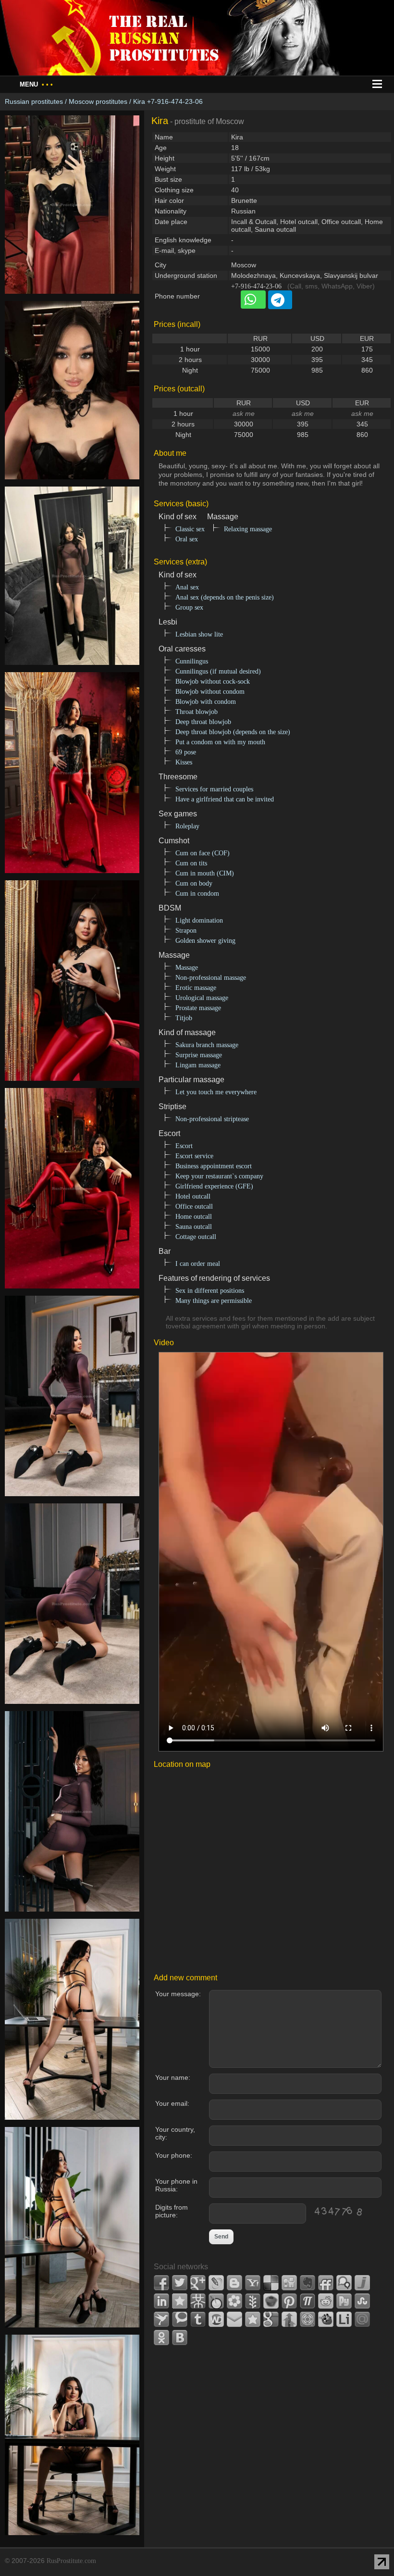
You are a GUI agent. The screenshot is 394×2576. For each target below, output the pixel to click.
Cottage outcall (196, 1237)
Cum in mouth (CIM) (205, 873)
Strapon (186, 931)
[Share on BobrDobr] (326, 2319)
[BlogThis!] (234, 2283)
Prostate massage (198, 1008)
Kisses (184, 762)
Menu (36, 84)
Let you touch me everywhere (216, 1092)
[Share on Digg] (289, 2283)
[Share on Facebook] (161, 2283)
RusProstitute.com (71, 2561)
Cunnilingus (192, 661)
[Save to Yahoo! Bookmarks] (253, 2283)
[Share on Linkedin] (161, 2301)
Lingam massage (198, 1065)
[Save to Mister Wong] (198, 2301)
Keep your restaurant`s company (219, 1176)
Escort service (194, 1156)
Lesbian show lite (199, 634)
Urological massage (202, 998)
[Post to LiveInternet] (344, 2319)
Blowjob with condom (206, 702)
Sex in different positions (210, 1291)
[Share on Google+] (198, 2283)
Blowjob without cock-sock (213, 682)
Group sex (189, 607)
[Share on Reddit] (326, 2301)
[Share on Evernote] (308, 2283)
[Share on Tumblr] (198, 2319)
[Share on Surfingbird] (161, 2319)
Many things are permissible (214, 1301)
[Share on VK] (180, 2338)
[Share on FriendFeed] (326, 2283)
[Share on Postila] (308, 2301)
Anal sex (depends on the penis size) (225, 597)
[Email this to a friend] (234, 2319)
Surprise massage (199, 1055)
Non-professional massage (211, 978)
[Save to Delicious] (271, 2283)
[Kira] (72, 299)
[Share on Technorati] (180, 2319)
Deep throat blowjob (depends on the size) (233, 732)
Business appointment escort (214, 1166)
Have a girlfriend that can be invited (225, 799)
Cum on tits (191, 863)
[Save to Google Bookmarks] (271, 2319)
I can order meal (198, 1264)
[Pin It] (289, 2301)
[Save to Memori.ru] (180, 2301)
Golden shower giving (205, 941)
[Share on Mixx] (216, 2301)
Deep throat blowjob (203, 722)
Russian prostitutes (34, 101)
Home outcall (194, 1217)
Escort (184, 1146)
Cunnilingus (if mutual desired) (218, 671)
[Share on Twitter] (180, 2283)
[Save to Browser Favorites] (253, 2319)
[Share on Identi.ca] (344, 2283)
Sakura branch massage (207, 1045)
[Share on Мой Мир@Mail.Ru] (362, 2319)
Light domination (199, 920)
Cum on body (194, 883)
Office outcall (194, 1207)
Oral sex (187, 539)
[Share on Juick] (362, 2283)
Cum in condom (197, 894)
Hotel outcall (193, 1196)
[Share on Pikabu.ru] (271, 2301)
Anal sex (187, 587)
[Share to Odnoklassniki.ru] (161, 2338)
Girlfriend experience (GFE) (214, 1186)
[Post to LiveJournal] (216, 2283)
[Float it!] (308, 2319)
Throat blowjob (197, 712)
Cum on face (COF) (203, 853)
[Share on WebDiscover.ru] (216, 2319)
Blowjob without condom (210, 692)
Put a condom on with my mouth (220, 742)
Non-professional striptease (212, 1119)
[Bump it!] (289, 2319)
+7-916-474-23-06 (256, 286)
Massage (187, 968)
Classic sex (190, 529)
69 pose (186, 752)
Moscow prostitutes (98, 101)
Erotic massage (196, 988)
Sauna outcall (194, 1227)
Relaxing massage (248, 529)
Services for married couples (214, 789)
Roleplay (187, 826)
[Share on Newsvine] (253, 2301)
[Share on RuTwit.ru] (344, 2301)
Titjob (184, 1018)
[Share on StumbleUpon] (362, 2301)
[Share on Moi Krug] (234, 2301)
